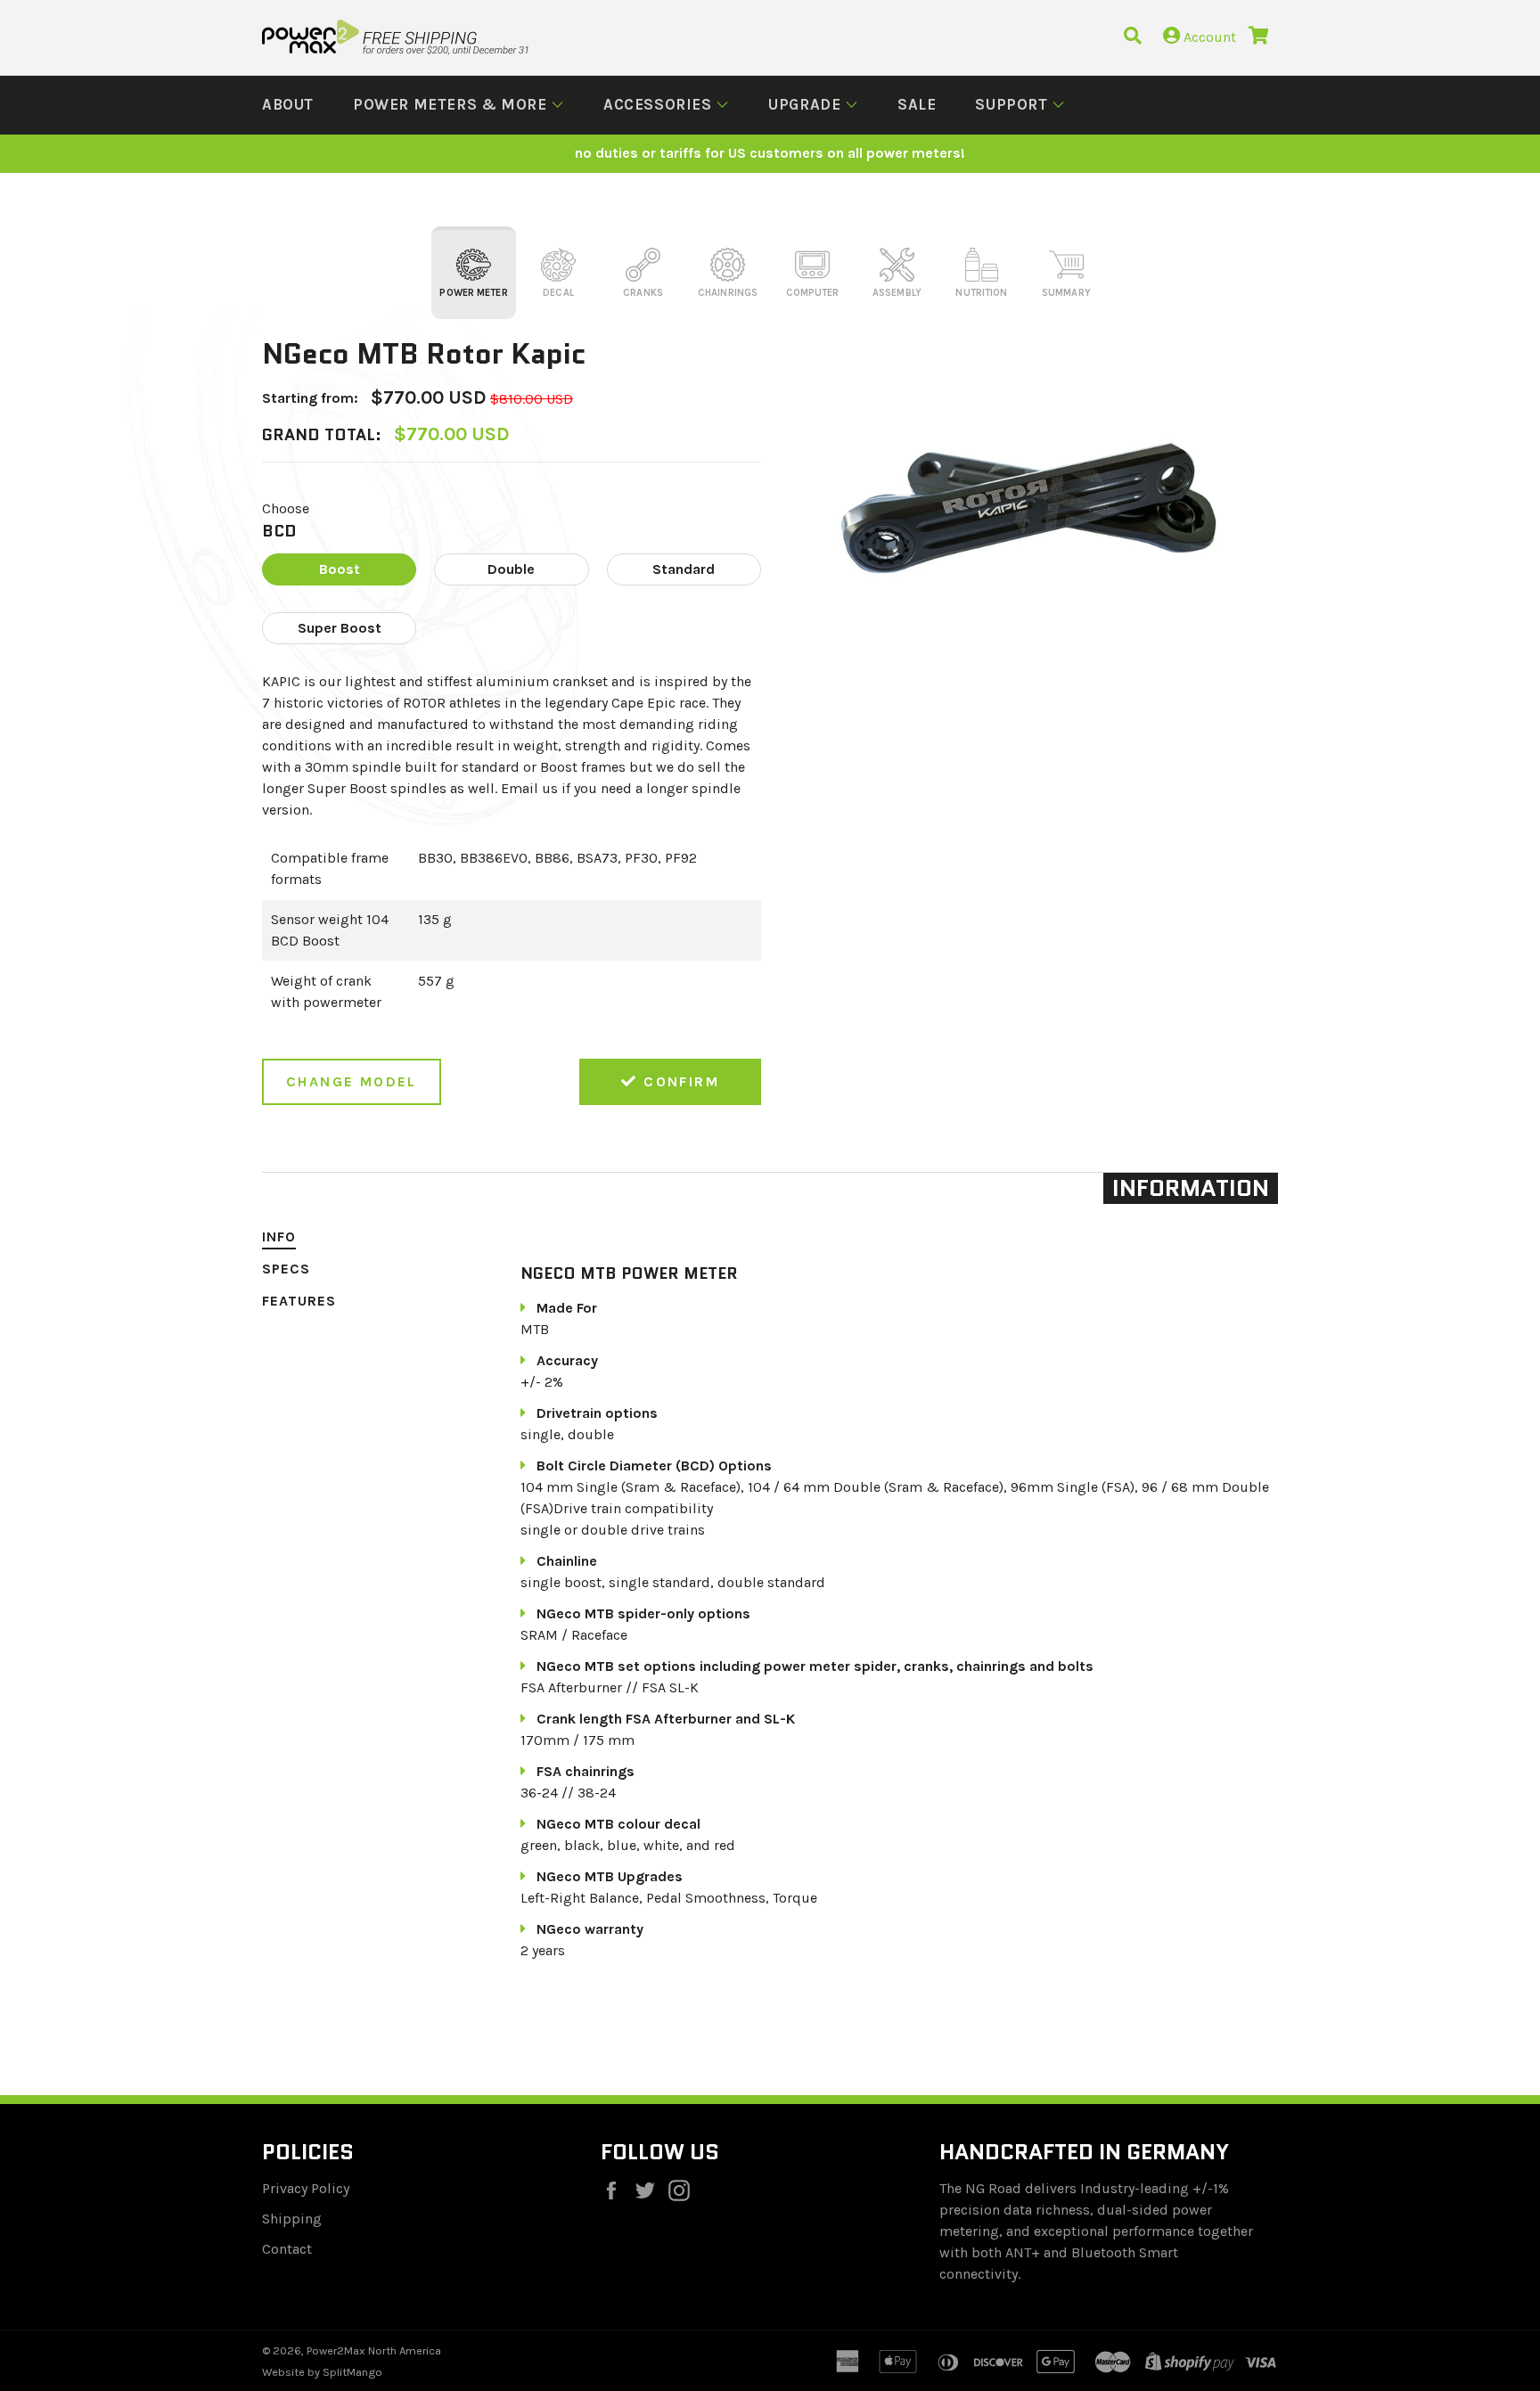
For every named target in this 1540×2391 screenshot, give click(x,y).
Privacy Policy (306, 2188)
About (288, 104)
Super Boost (340, 628)
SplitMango (352, 2372)
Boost (340, 569)
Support (1013, 104)
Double (511, 569)
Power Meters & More (452, 104)
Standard (684, 569)
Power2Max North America (374, 2350)
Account (1208, 37)
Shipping (292, 2219)
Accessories (659, 104)
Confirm (679, 1081)
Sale (917, 104)
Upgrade (807, 104)
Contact (287, 2249)
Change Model (352, 1081)
